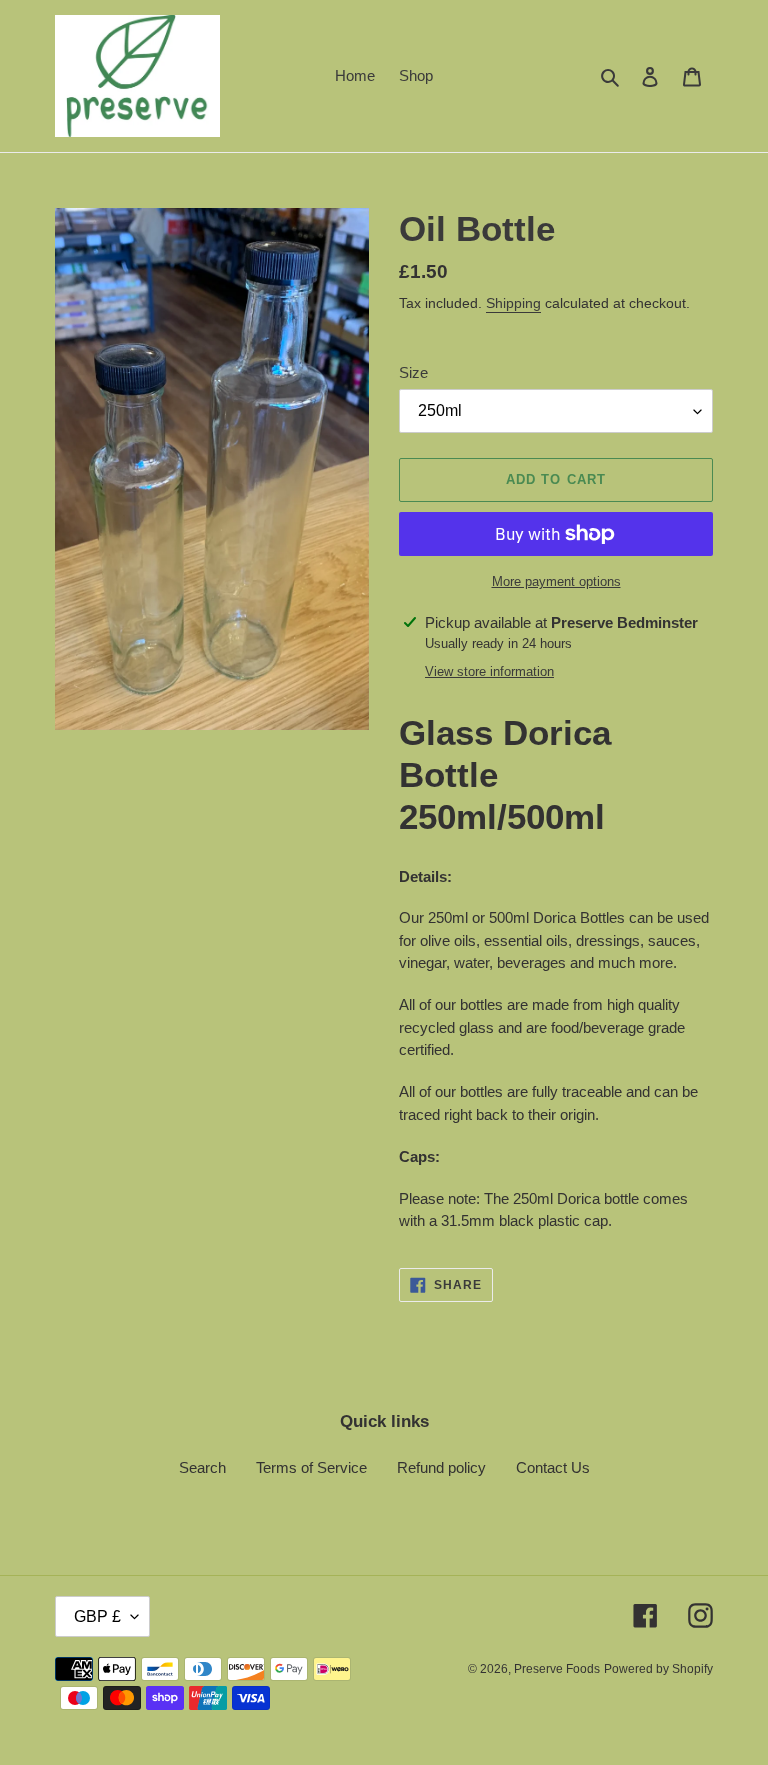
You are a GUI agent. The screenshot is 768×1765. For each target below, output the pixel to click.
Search (202, 1467)
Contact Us (553, 1467)
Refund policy (441, 1467)
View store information (489, 671)
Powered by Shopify (658, 1669)
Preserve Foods (557, 1669)
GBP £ (97, 1616)
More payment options (556, 581)
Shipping (513, 303)
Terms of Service (311, 1467)
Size (413, 372)
